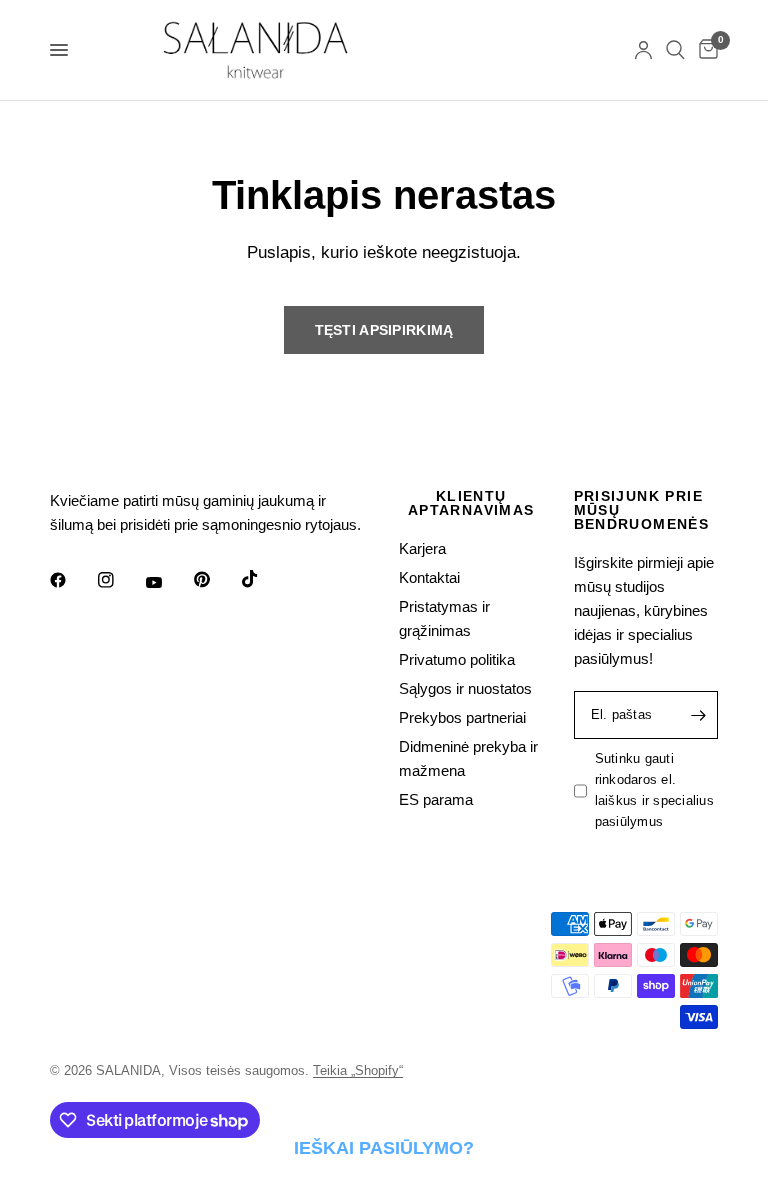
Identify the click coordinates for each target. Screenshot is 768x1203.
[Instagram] (120, 580)
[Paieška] (675, 50)
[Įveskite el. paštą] (698, 715)
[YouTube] (168, 583)
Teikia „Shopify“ (358, 1070)
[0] (705, 50)
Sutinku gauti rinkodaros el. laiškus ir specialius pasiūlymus (654, 789)
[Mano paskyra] (643, 50)
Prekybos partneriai (462, 717)
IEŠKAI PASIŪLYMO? (384, 1148)
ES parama (436, 799)
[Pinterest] (216, 580)
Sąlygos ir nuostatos (465, 688)
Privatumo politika (457, 659)
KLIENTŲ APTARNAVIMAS (471, 503)
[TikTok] (264, 579)
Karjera (422, 548)
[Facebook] (72, 580)
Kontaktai (429, 577)
